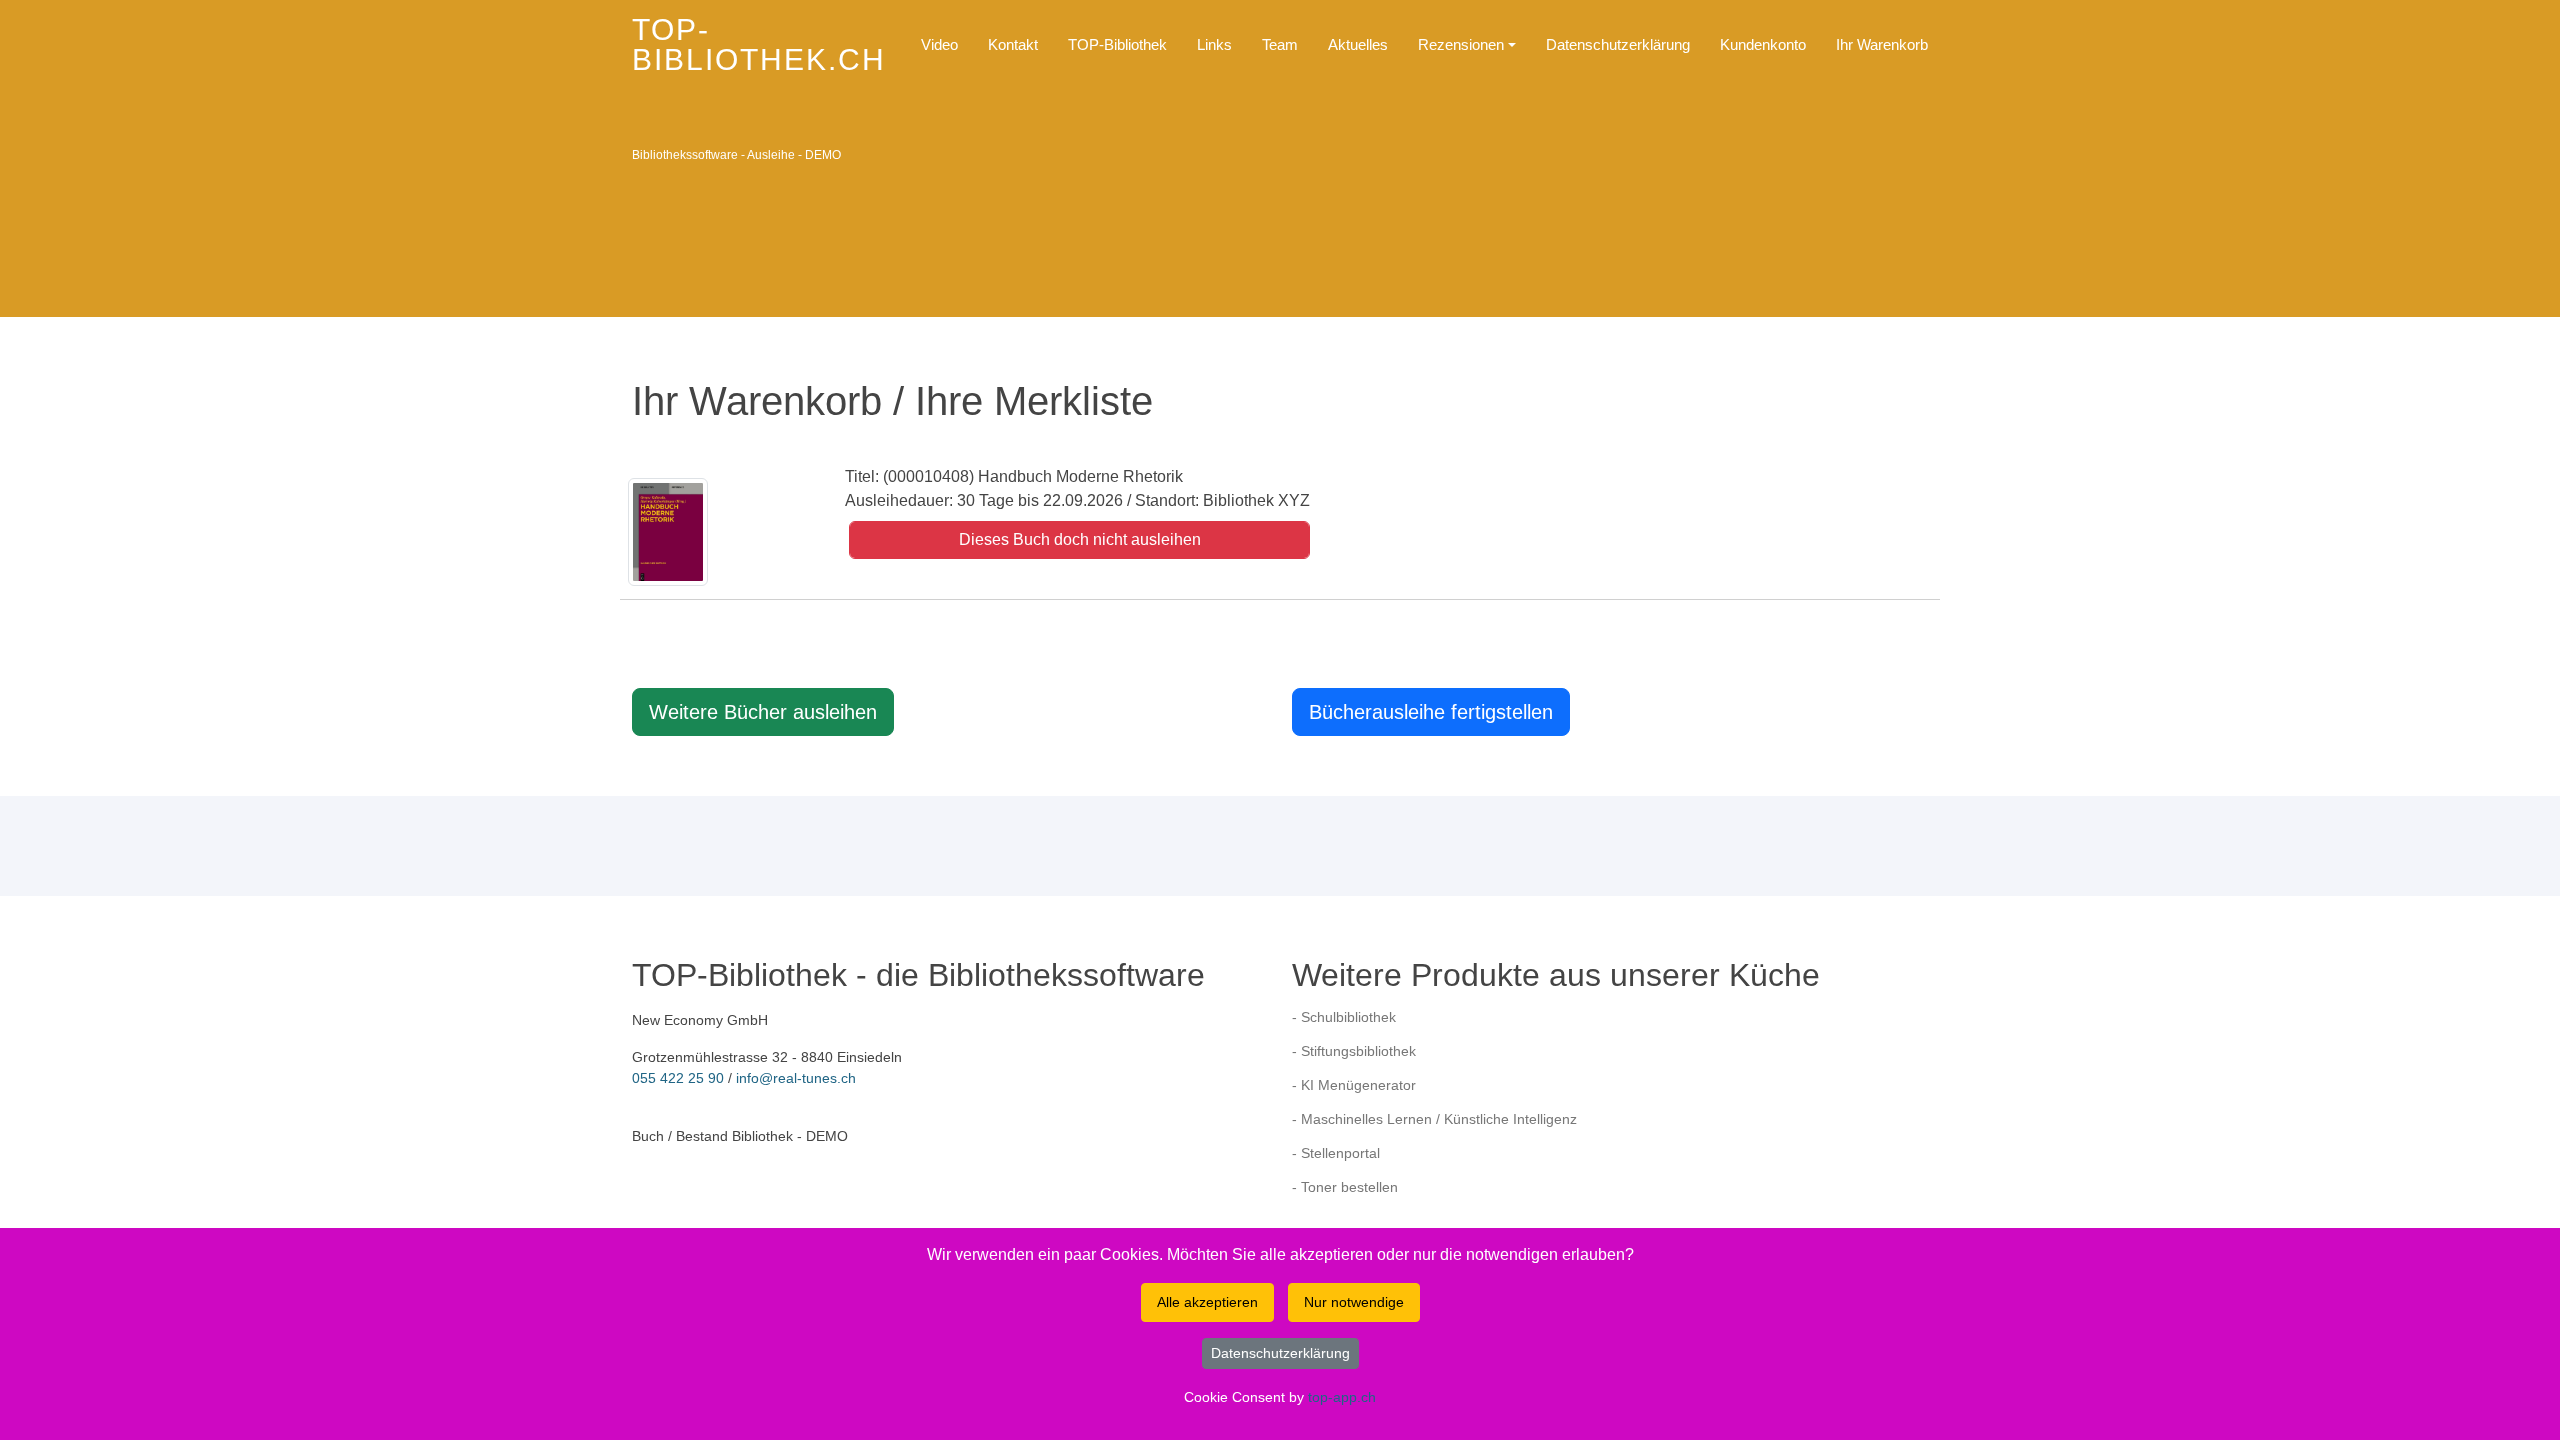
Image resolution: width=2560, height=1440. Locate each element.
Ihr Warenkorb (1882, 44)
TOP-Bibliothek (1117, 44)
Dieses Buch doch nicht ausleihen (1080, 539)
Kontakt (1013, 44)
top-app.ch (1342, 1397)
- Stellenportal (1336, 1153)
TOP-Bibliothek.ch (759, 44)
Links (1214, 44)
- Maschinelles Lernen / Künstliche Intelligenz (1434, 1119)
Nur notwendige (1354, 1302)
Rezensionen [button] (1461, 44)
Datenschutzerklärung (1618, 44)
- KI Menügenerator (1354, 1085)
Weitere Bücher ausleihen (763, 712)
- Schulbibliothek (1344, 1017)
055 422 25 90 (678, 1078)
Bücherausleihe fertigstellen (1431, 712)
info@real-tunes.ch (796, 1078)
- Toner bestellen (1345, 1187)
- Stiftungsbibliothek (1354, 1051)
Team (1280, 44)
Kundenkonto (1763, 44)
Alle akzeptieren (1207, 1302)
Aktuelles (1358, 44)
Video (939, 44)
